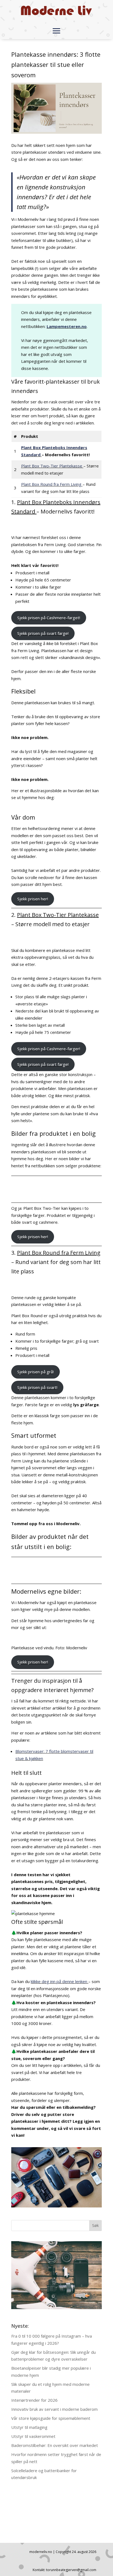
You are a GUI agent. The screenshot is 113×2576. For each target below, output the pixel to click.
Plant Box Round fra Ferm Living (52, 484)
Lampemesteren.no (67, 326)
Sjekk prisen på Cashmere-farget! (49, 618)
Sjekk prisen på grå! (36, 1372)
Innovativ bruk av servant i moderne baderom (54, 2409)
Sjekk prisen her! (33, 899)
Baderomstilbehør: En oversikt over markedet (55, 2445)
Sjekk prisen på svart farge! (43, 633)
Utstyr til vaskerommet (33, 2436)
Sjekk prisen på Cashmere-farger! (49, 1049)
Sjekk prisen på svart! (37, 1387)
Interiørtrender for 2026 (34, 2400)
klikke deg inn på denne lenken (60, 1981)
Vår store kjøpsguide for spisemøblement (51, 2418)
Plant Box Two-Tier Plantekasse (52, 466)
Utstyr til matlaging (29, 2427)
